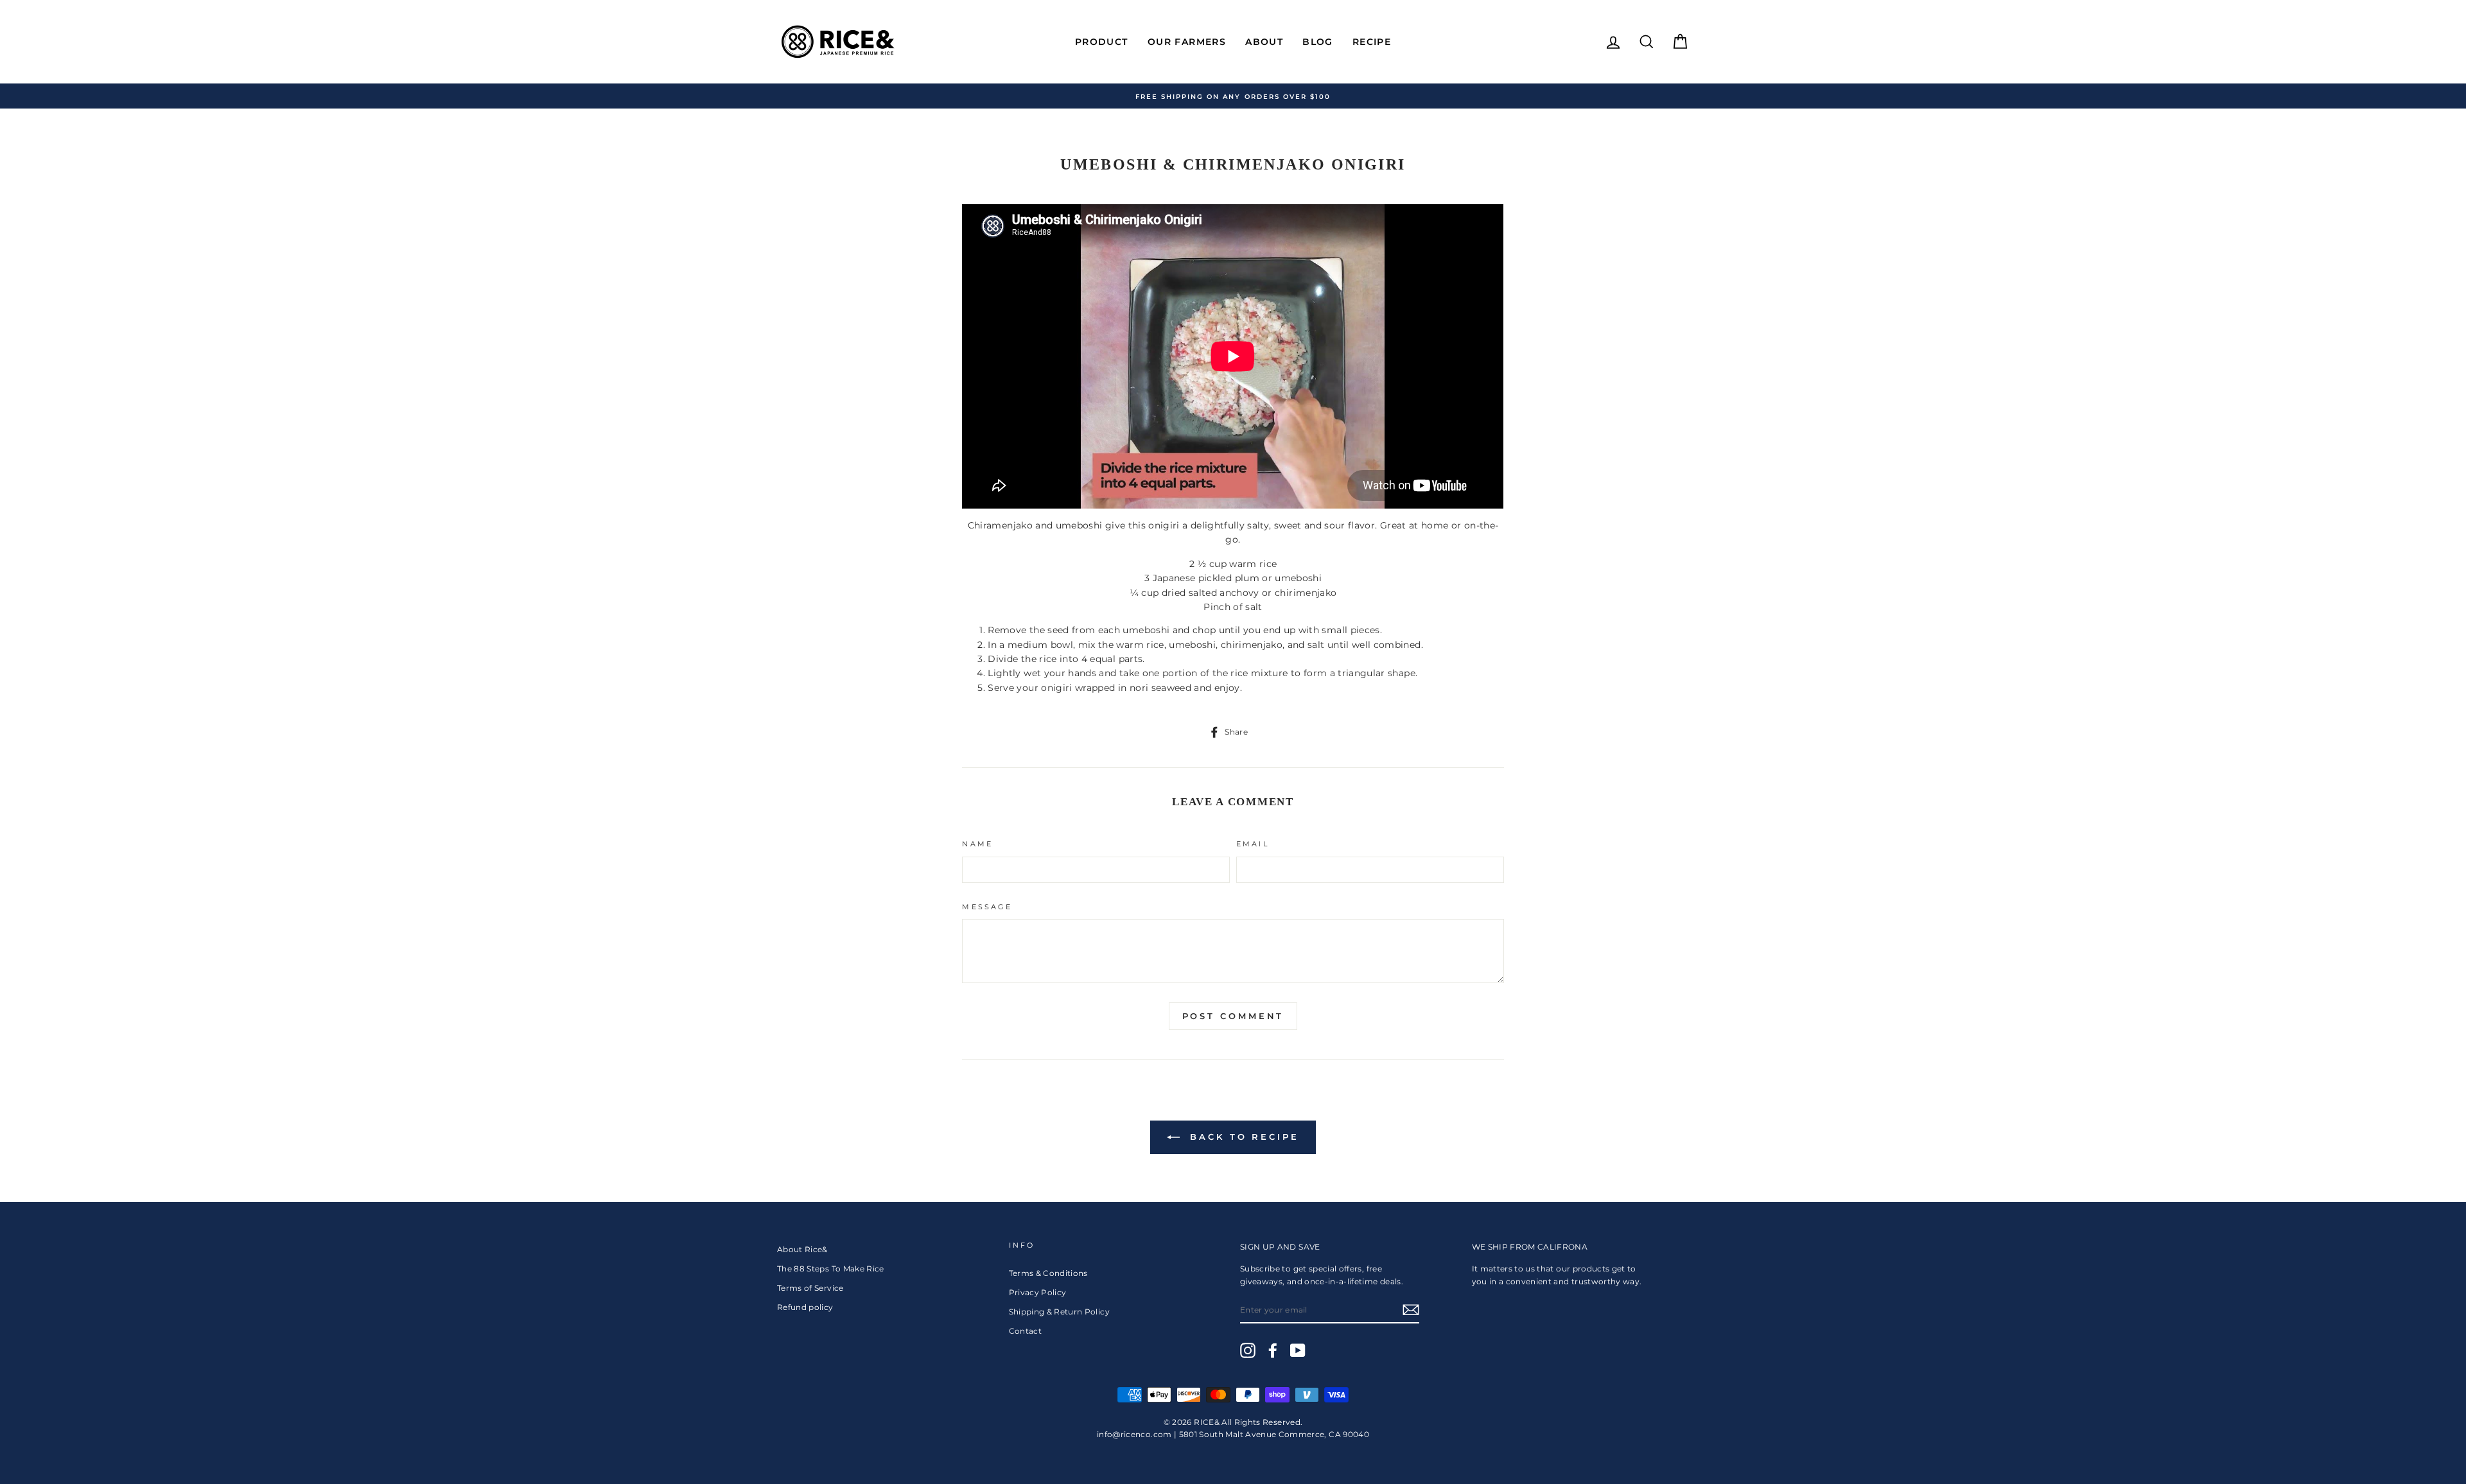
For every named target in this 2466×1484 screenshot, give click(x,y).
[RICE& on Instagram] (1248, 1350)
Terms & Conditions (1048, 1273)
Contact (1025, 1331)
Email (1253, 844)
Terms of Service (810, 1288)
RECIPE (1372, 42)
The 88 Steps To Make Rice (831, 1269)
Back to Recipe (1242, 1137)
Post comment (1233, 1016)
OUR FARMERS (1187, 42)
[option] (1233, 96)
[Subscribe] (1411, 1310)
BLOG (1318, 42)
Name (977, 844)
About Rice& (802, 1249)
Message (987, 907)
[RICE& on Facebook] (1273, 1350)
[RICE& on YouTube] (1298, 1350)
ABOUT (1264, 42)
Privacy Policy (1038, 1292)
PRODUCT (1102, 42)
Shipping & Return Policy (1059, 1312)
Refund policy (805, 1307)
